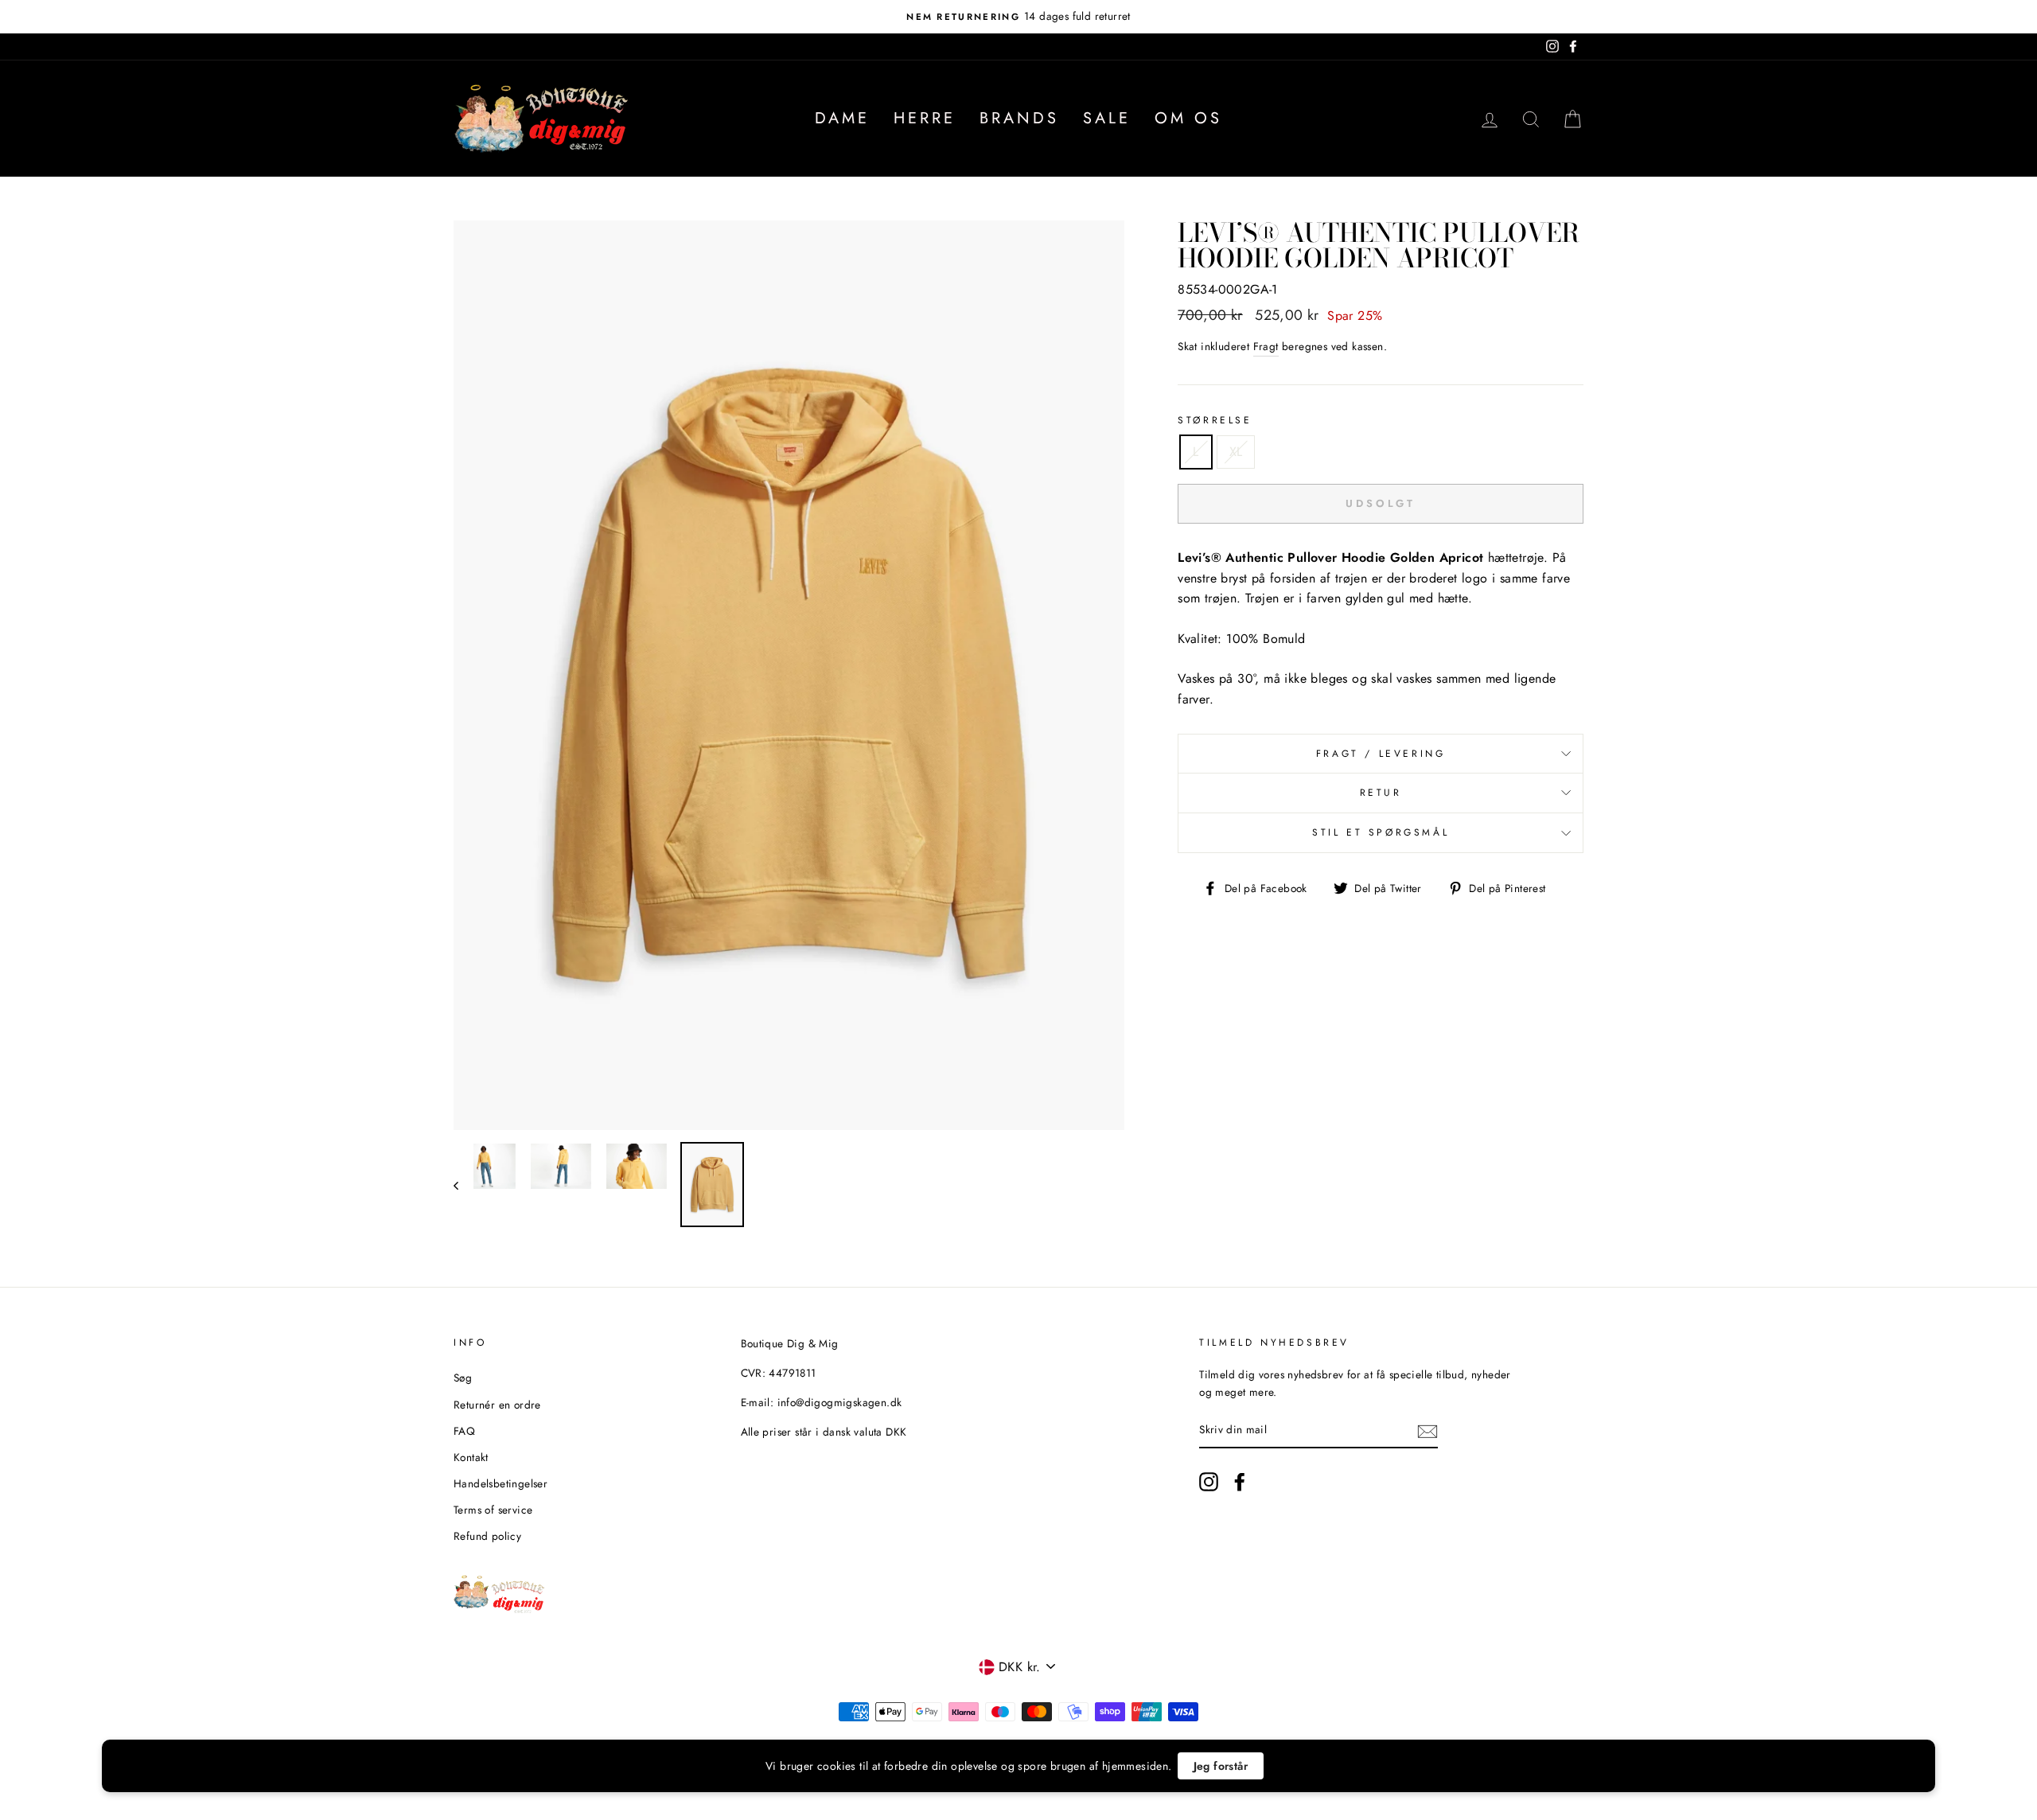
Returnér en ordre (497, 1405)
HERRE (925, 118)
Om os (1188, 118)
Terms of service (493, 1510)
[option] (1018, 17)
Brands (1019, 118)
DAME (842, 118)
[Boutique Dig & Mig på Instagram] (1209, 1482)
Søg (463, 1378)
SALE (1107, 118)
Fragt (1266, 346)
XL (1236, 452)
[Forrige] (463, 1185)
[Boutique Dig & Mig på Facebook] (1240, 1482)
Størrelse (1215, 420)
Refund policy (487, 1536)
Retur (1381, 793)
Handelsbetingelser (500, 1483)
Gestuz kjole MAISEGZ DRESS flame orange (228, 1762)
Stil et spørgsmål (1381, 832)
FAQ (464, 1431)
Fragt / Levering (1381, 754)
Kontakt (471, 1457)
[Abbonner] (1427, 1431)
